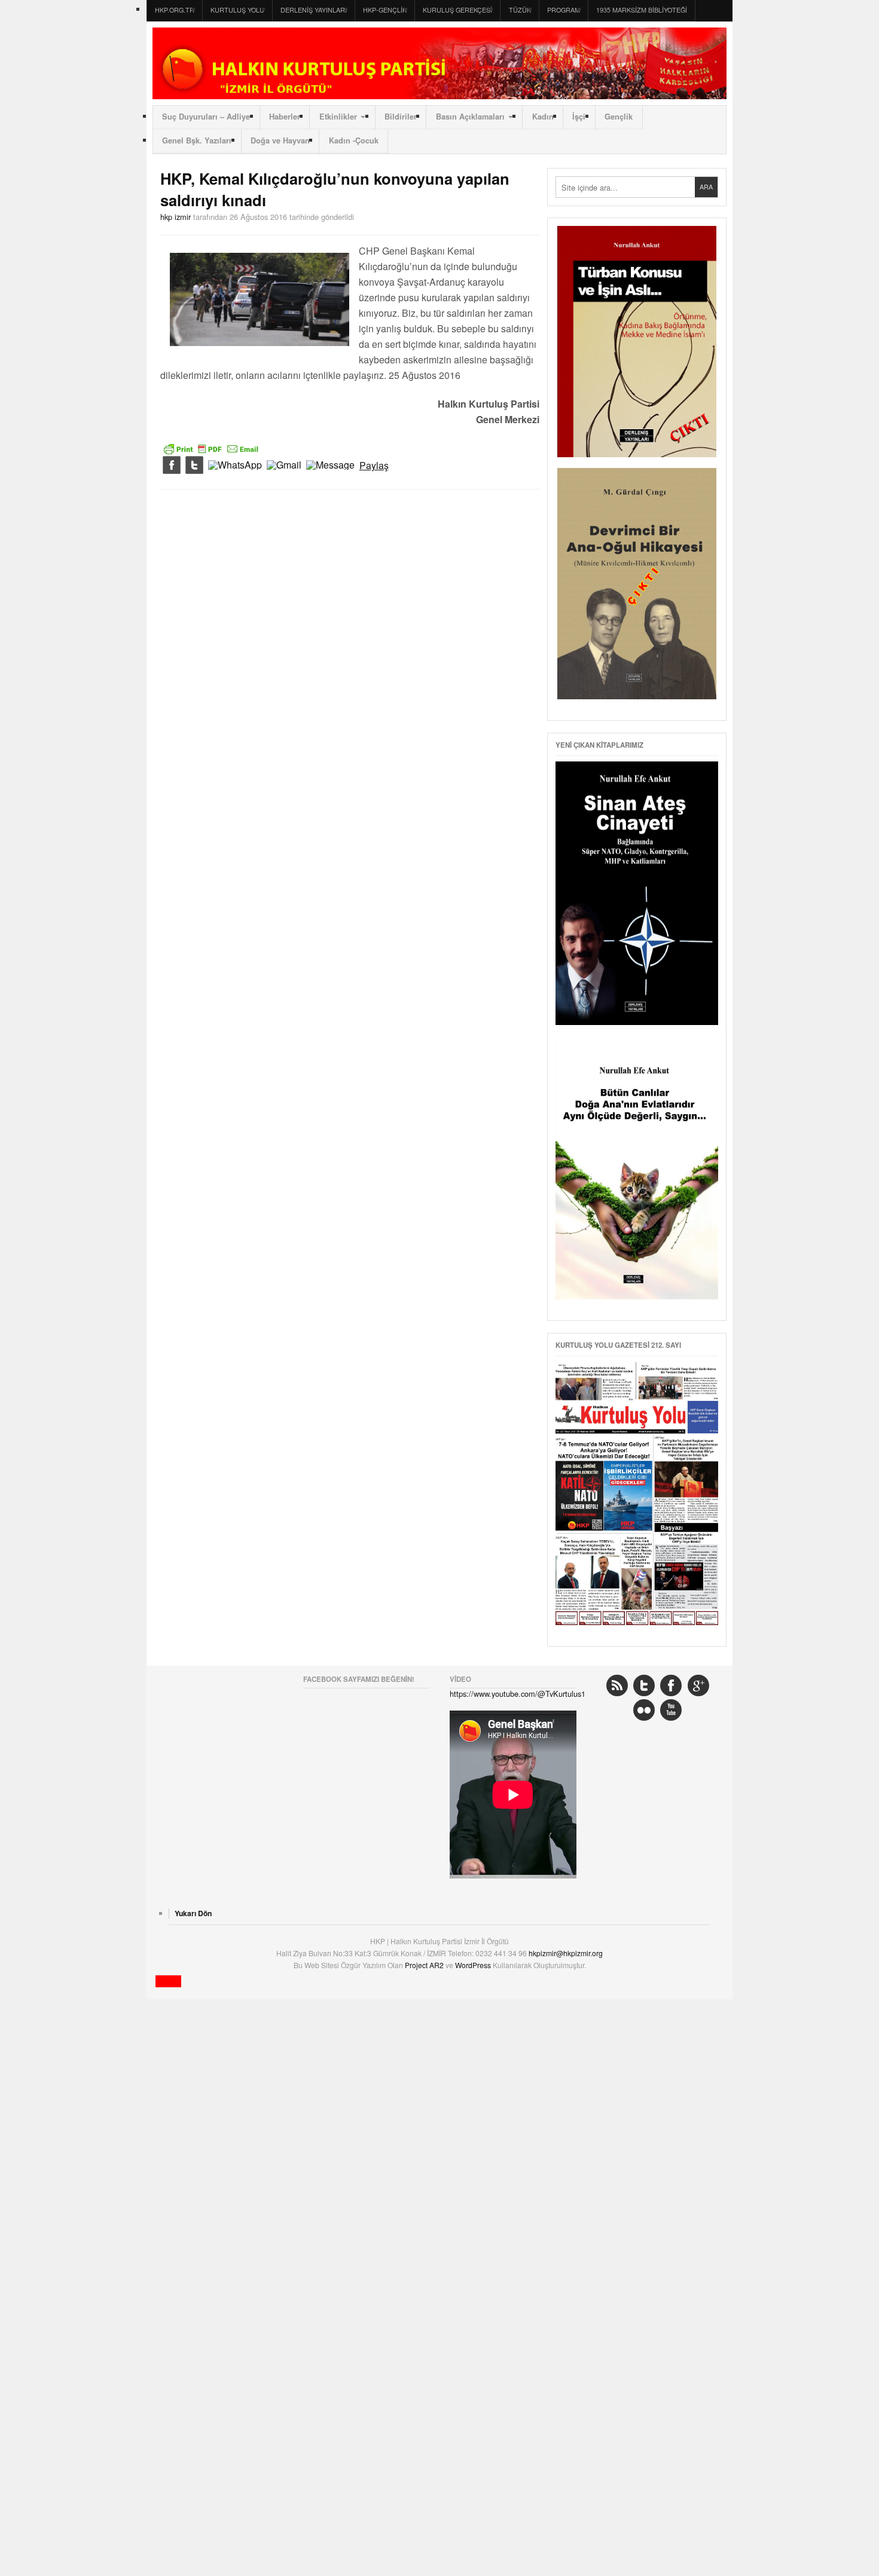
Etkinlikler (338, 117)
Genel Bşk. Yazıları (197, 140)
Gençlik (619, 117)
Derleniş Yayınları (314, 10)
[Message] (330, 466)
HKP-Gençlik (385, 10)
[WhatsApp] (235, 466)
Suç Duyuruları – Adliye (206, 117)
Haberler (285, 117)
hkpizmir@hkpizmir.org (566, 1953)
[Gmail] (284, 466)
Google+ (698, 1685)
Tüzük (520, 10)
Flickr (644, 1710)
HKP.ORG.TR (175, 10)
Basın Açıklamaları (470, 117)
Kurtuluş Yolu (237, 10)
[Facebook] (172, 466)
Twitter (644, 1685)
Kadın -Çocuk (354, 140)
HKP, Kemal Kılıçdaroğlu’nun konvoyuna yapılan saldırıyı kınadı (335, 189)
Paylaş (374, 466)
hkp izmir (176, 217)
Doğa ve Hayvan (280, 140)
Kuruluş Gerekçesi (457, 10)
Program (564, 10)
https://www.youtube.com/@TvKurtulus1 (518, 1694)
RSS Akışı (617, 1685)
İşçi (579, 117)
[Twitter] (194, 466)
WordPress (474, 1965)
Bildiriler (401, 117)
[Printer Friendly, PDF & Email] (211, 448)
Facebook (671, 1685)
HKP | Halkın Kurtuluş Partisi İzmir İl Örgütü (439, 63)
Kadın (543, 117)
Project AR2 (425, 1965)
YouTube (671, 1710)
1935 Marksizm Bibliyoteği (642, 10)
